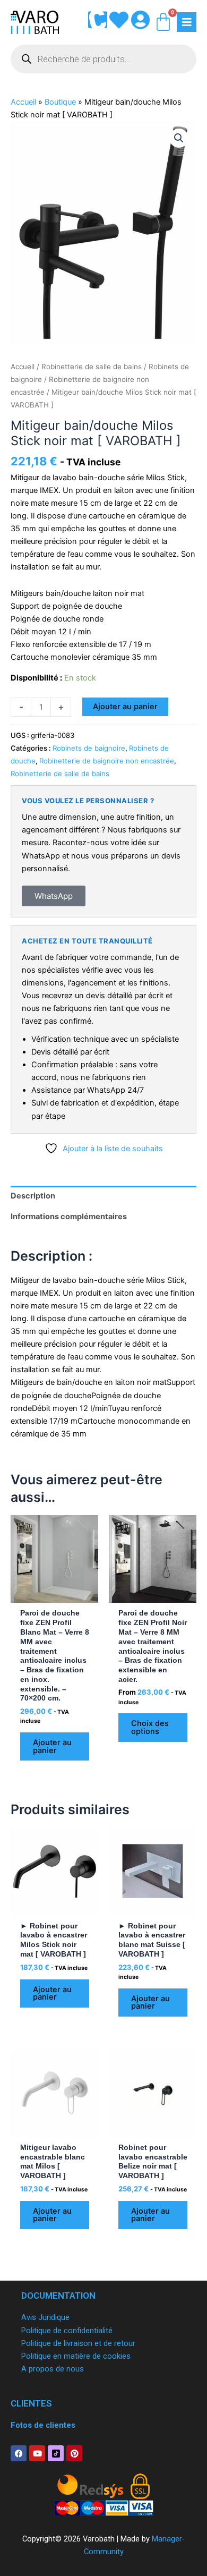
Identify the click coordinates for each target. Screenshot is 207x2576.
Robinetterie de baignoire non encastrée (107, 761)
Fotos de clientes (43, 2425)
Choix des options (150, 1727)
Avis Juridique (45, 2317)
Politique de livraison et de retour (78, 2343)
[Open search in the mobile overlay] (103, 59)
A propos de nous (53, 2369)
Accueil (23, 102)
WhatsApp (54, 896)
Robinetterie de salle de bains (92, 367)
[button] (179, 138)
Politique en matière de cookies (76, 2356)
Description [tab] (33, 1196)
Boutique (60, 102)
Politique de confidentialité (67, 2331)
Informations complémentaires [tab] (69, 1217)
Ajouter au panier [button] (52, 1746)
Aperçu (55, 1594)
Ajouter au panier (125, 707)
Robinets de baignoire (89, 748)
